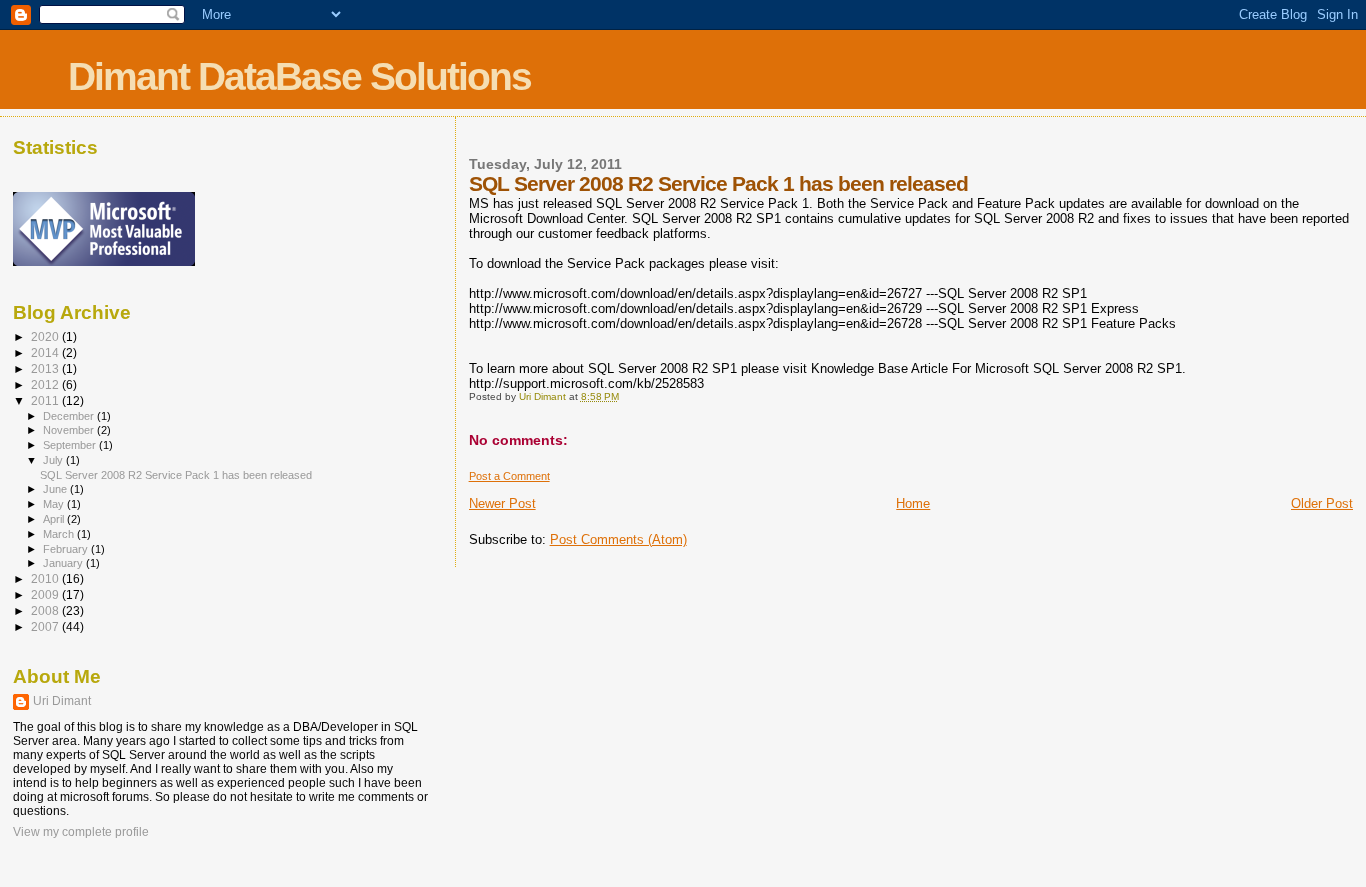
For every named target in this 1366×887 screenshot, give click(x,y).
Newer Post (502, 503)
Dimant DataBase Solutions (299, 76)
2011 (46, 400)
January (64, 563)
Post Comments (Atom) (618, 539)
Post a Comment (509, 476)
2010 (46, 578)
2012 (46, 384)
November (70, 430)
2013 (46, 368)
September (71, 445)
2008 (46, 610)
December (70, 416)
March (60, 534)
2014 (46, 352)
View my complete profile (81, 832)
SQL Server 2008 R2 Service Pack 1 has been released (176, 475)
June (56, 489)
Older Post (1322, 503)
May (55, 504)
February (67, 549)
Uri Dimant (62, 701)
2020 (46, 336)
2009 (46, 594)
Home (913, 503)
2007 (46, 626)
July (54, 460)
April (55, 519)
